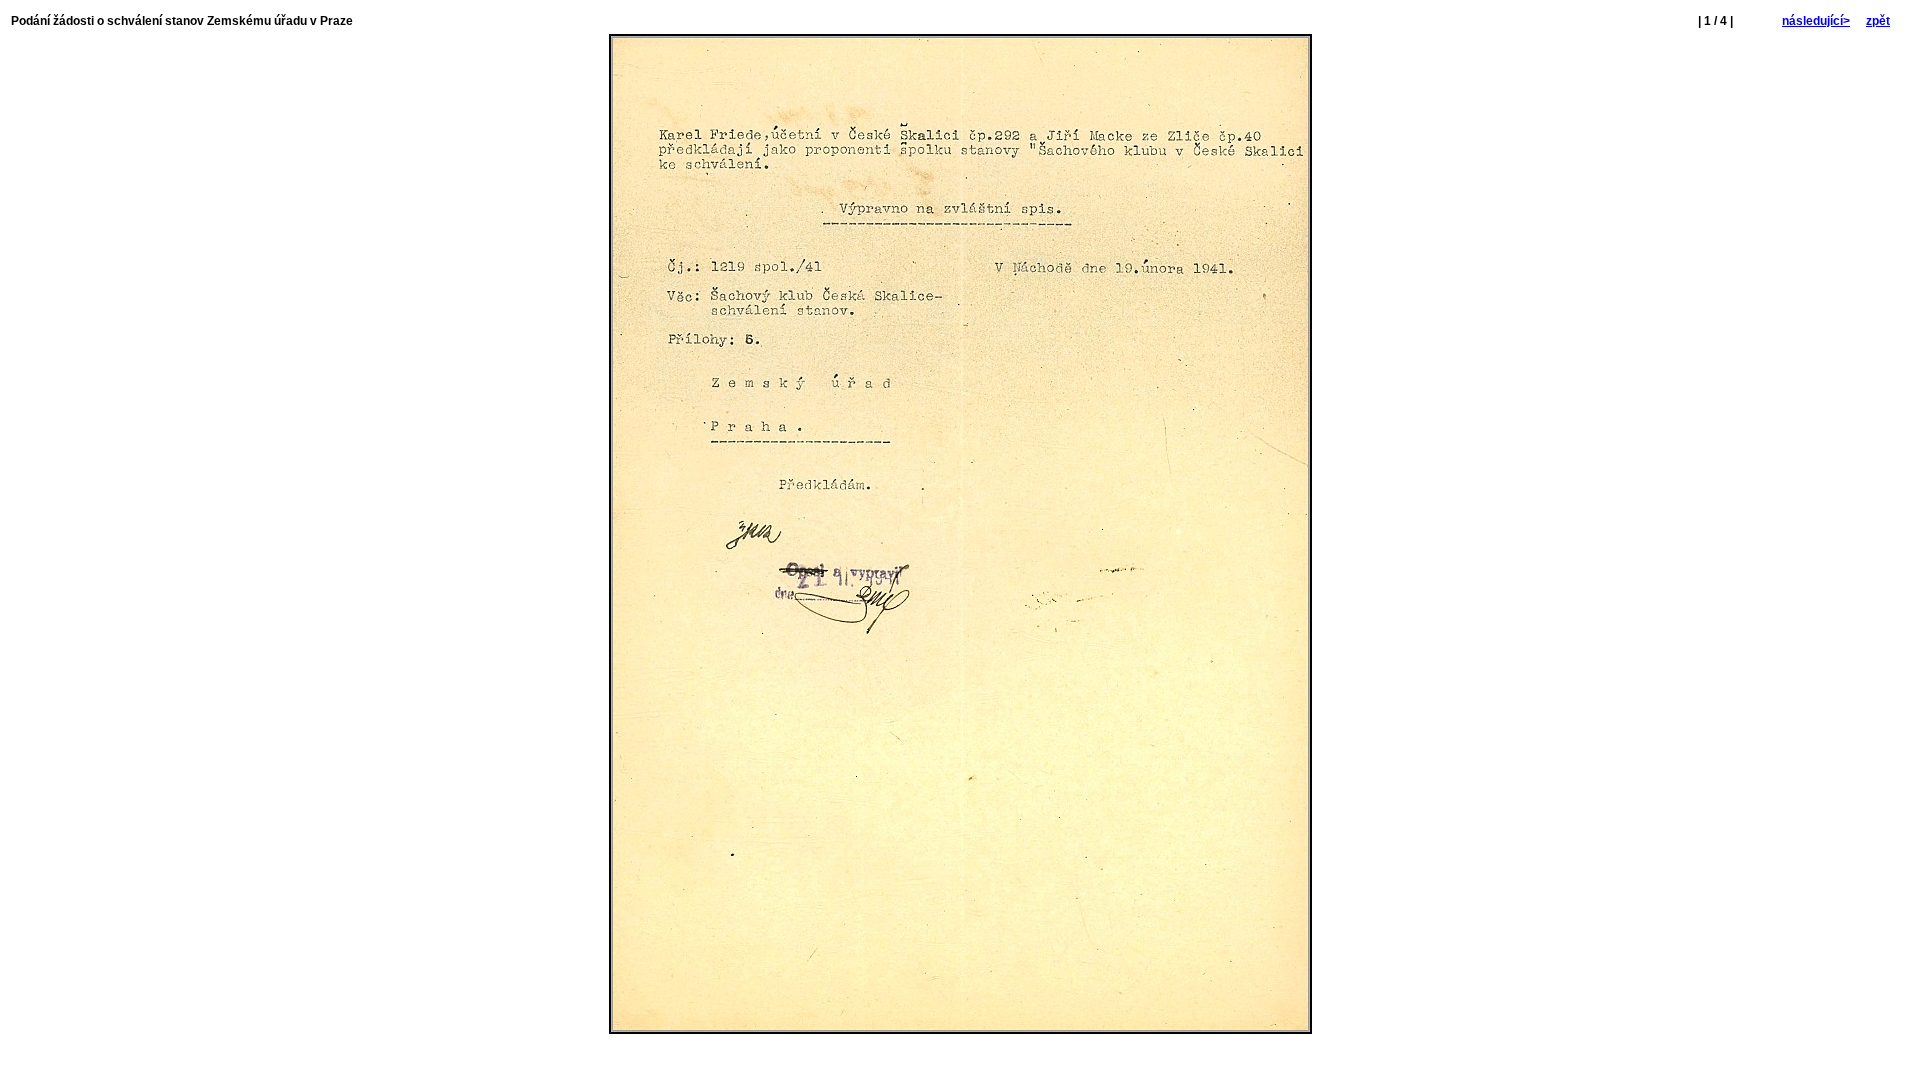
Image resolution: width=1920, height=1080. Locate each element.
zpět (1878, 21)
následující (1816, 21)
